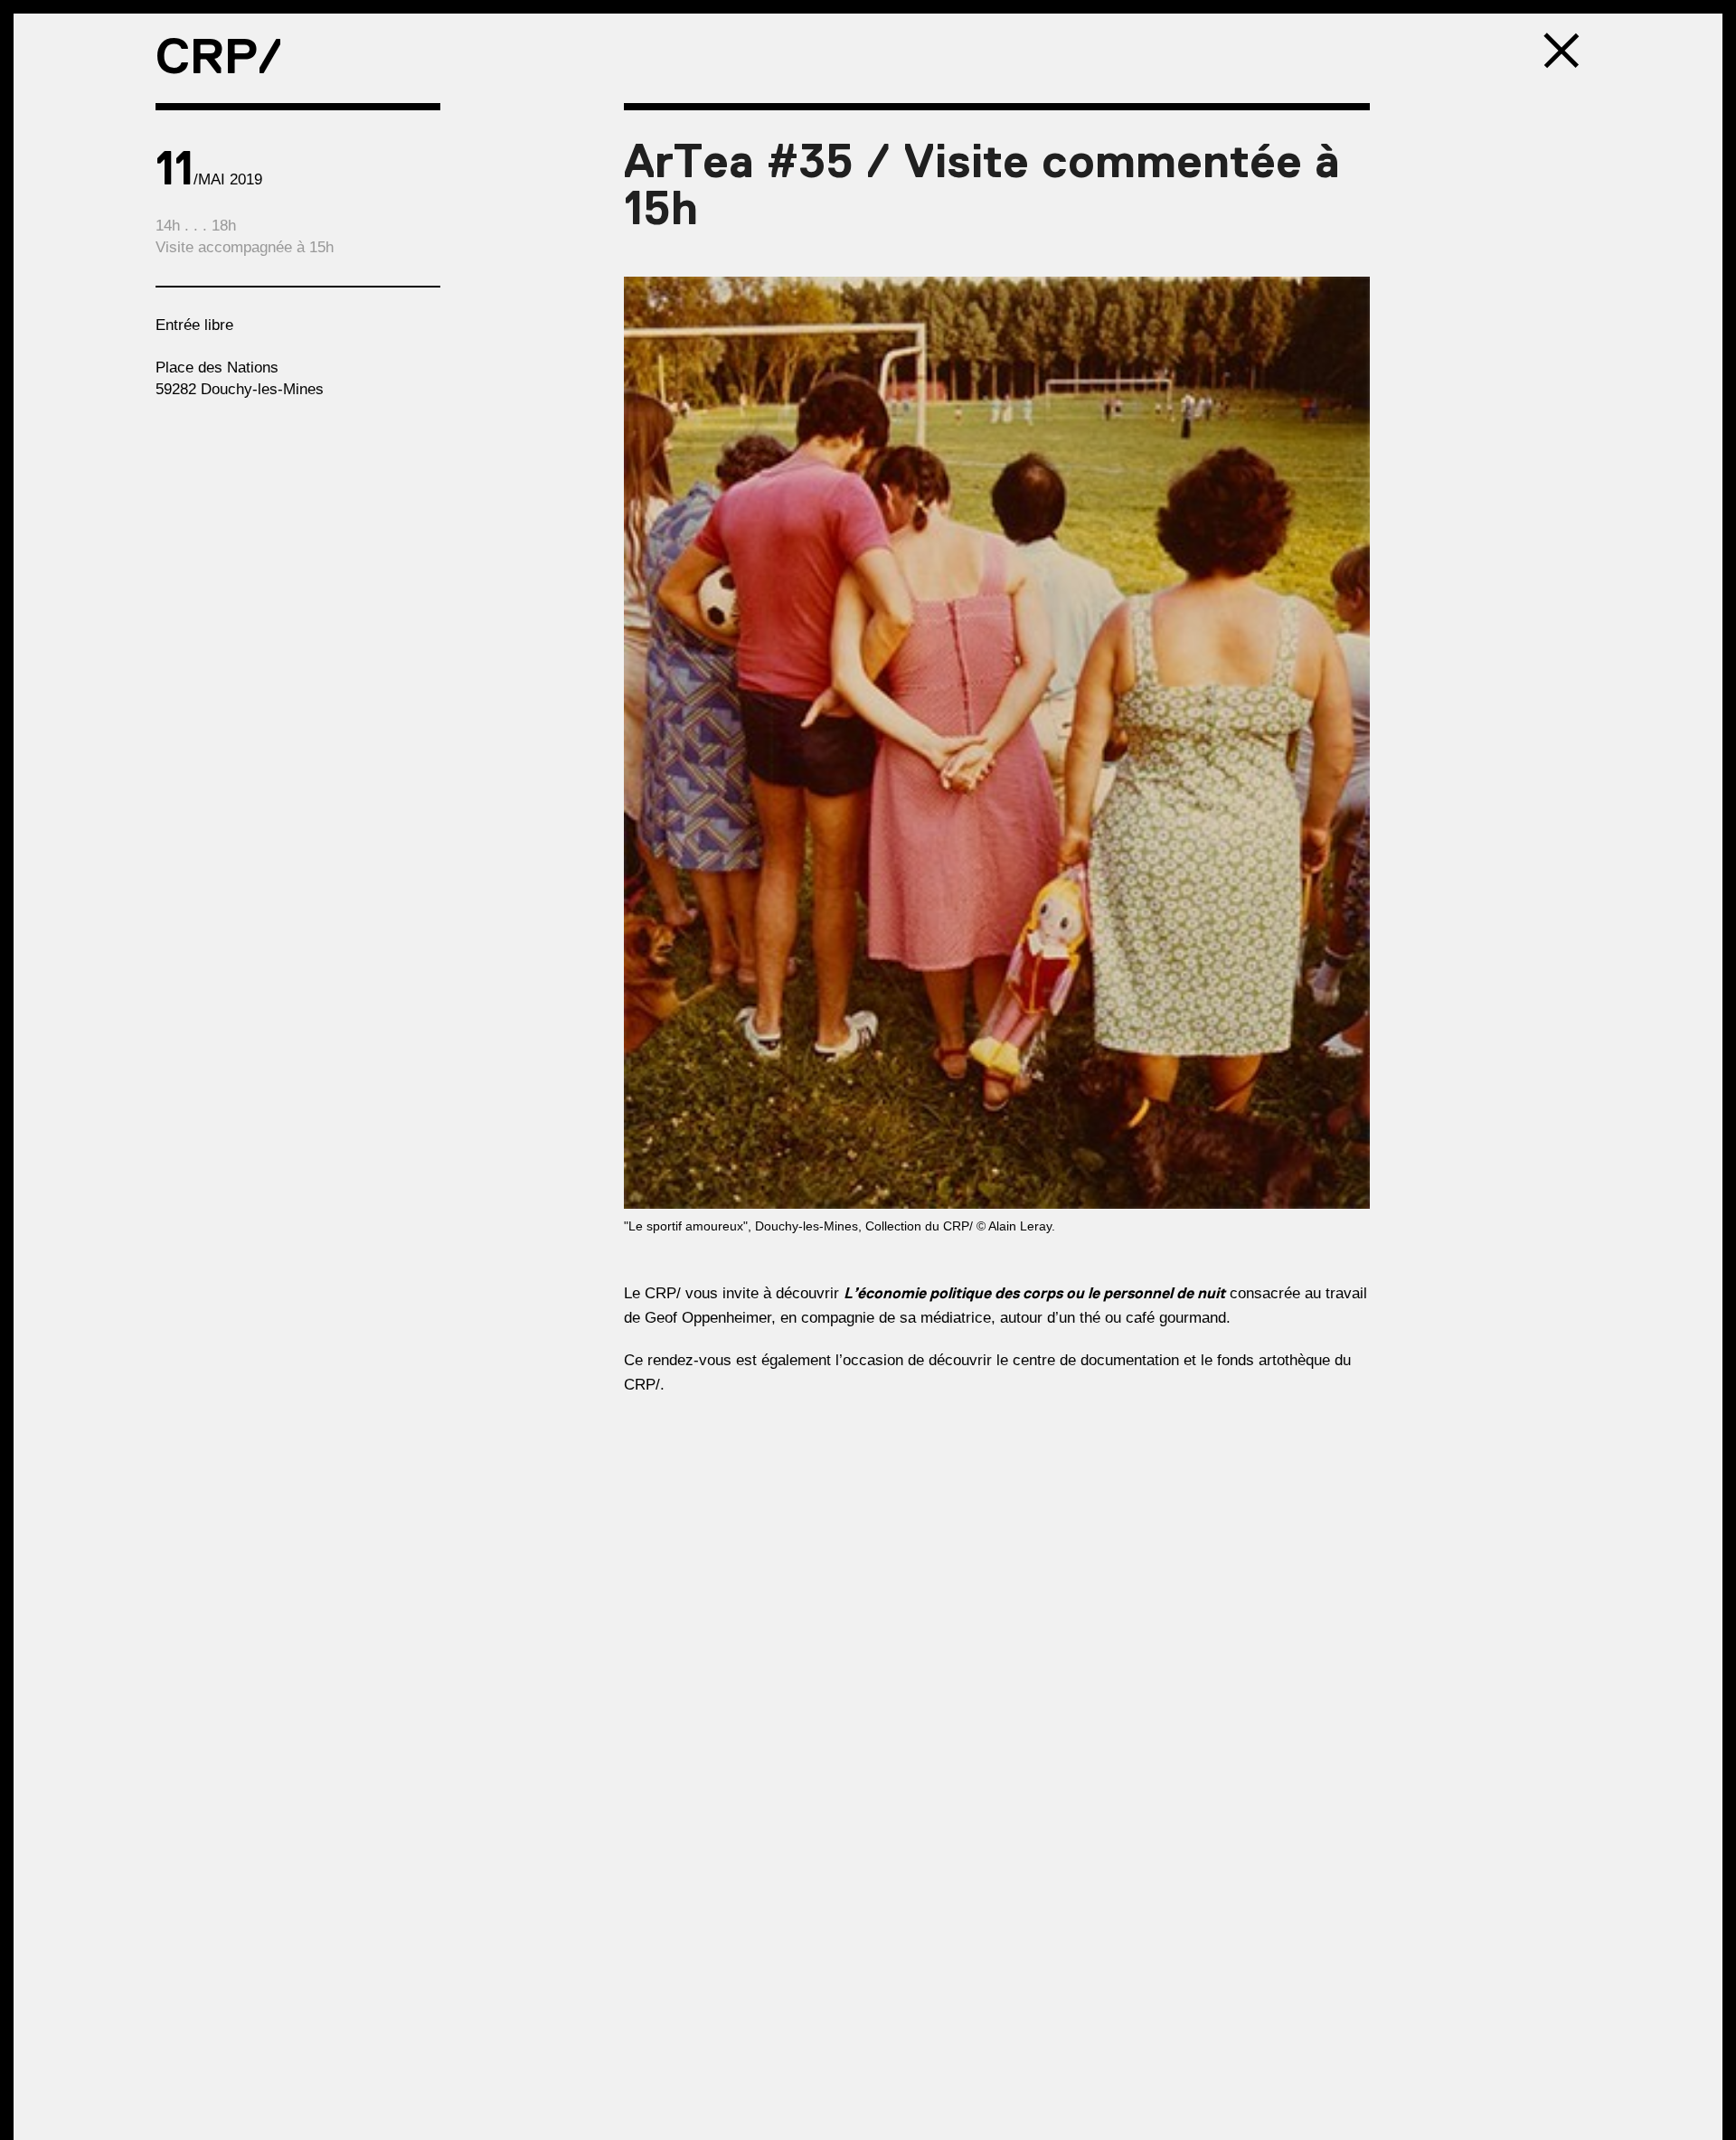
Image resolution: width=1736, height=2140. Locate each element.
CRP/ (219, 56)
